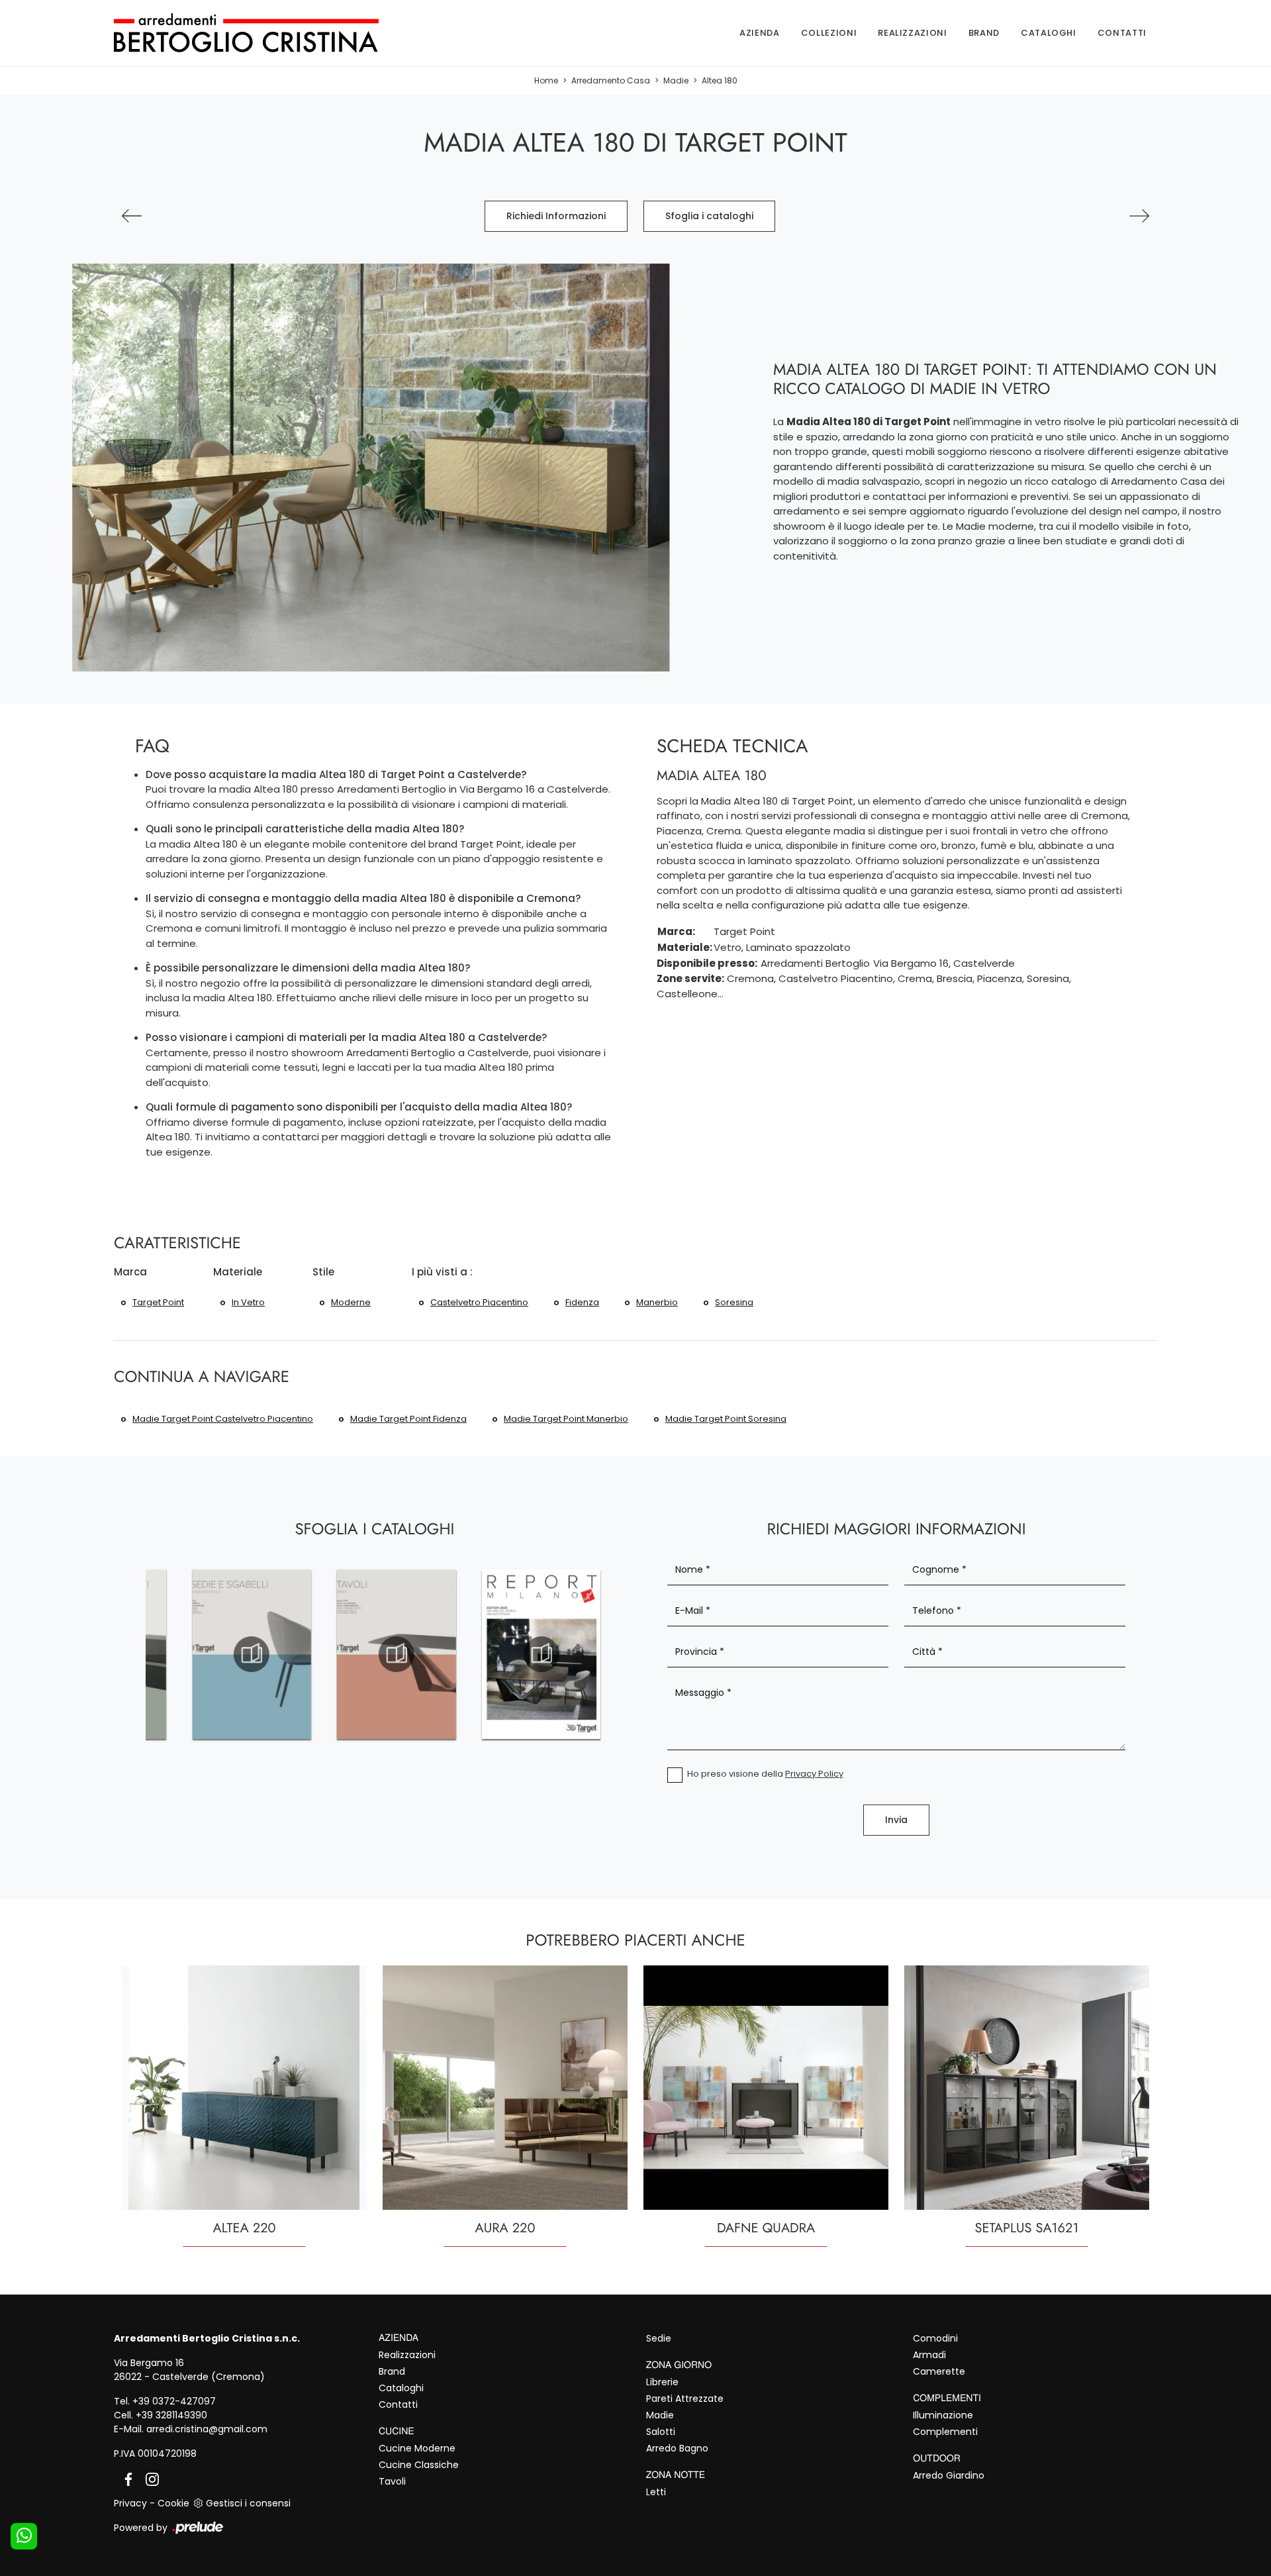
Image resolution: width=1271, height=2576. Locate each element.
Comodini (935, 2338)
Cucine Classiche (419, 2465)
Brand (984, 33)
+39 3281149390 (171, 2415)
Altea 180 (720, 80)
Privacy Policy (814, 1774)
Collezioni (829, 33)
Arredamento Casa (611, 80)
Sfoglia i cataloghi (709, 216)
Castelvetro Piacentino (479, 1302)
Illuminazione (943, 2415)
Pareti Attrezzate (685, 2399)
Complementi (945, 2432)
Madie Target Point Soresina (726, 1419)
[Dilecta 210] (132, 216)
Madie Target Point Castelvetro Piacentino (223, 1419)
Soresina (734, 1302)
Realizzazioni (912, 33)
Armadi (929, 2355)
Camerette (939, 2371)
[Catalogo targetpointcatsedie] (252, 1654)
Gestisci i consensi (248, 2503)
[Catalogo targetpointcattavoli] (396, 1654)
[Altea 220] (1139, 216)
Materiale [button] (238, 1272)
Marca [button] (130, 1272)
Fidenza (582, 1302)
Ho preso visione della (765, 1774)
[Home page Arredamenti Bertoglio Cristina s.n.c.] (268, 33)
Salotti (661, 2432)
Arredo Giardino (949, 2475)
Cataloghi (1049, 33)
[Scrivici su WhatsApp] (24, 2536)
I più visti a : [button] (442, 1272)
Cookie (173, 2503)
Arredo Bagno (677, 2448)
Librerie (662, 2382)
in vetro (248, 1302)
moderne (351, 1302)
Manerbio (657, 1302)
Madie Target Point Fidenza (408, 1419)
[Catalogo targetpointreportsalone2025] (541, 1654)
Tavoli (392, 2481)
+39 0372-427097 (174, 2401)
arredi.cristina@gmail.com (207, 2429)
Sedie (659, 2338)
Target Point (158, 1302)
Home (546, 80)
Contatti (1122, 33)
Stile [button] (323, 1272)
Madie (676, 80)
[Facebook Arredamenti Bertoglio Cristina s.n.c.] (126, 2478)
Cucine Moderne (417, 2448)
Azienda (760, 33)
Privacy (130, 2503)
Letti (656, 2492)
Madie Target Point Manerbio (566, 1419)
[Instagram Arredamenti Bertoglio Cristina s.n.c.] (148, 2478)
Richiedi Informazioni (556, 216)
